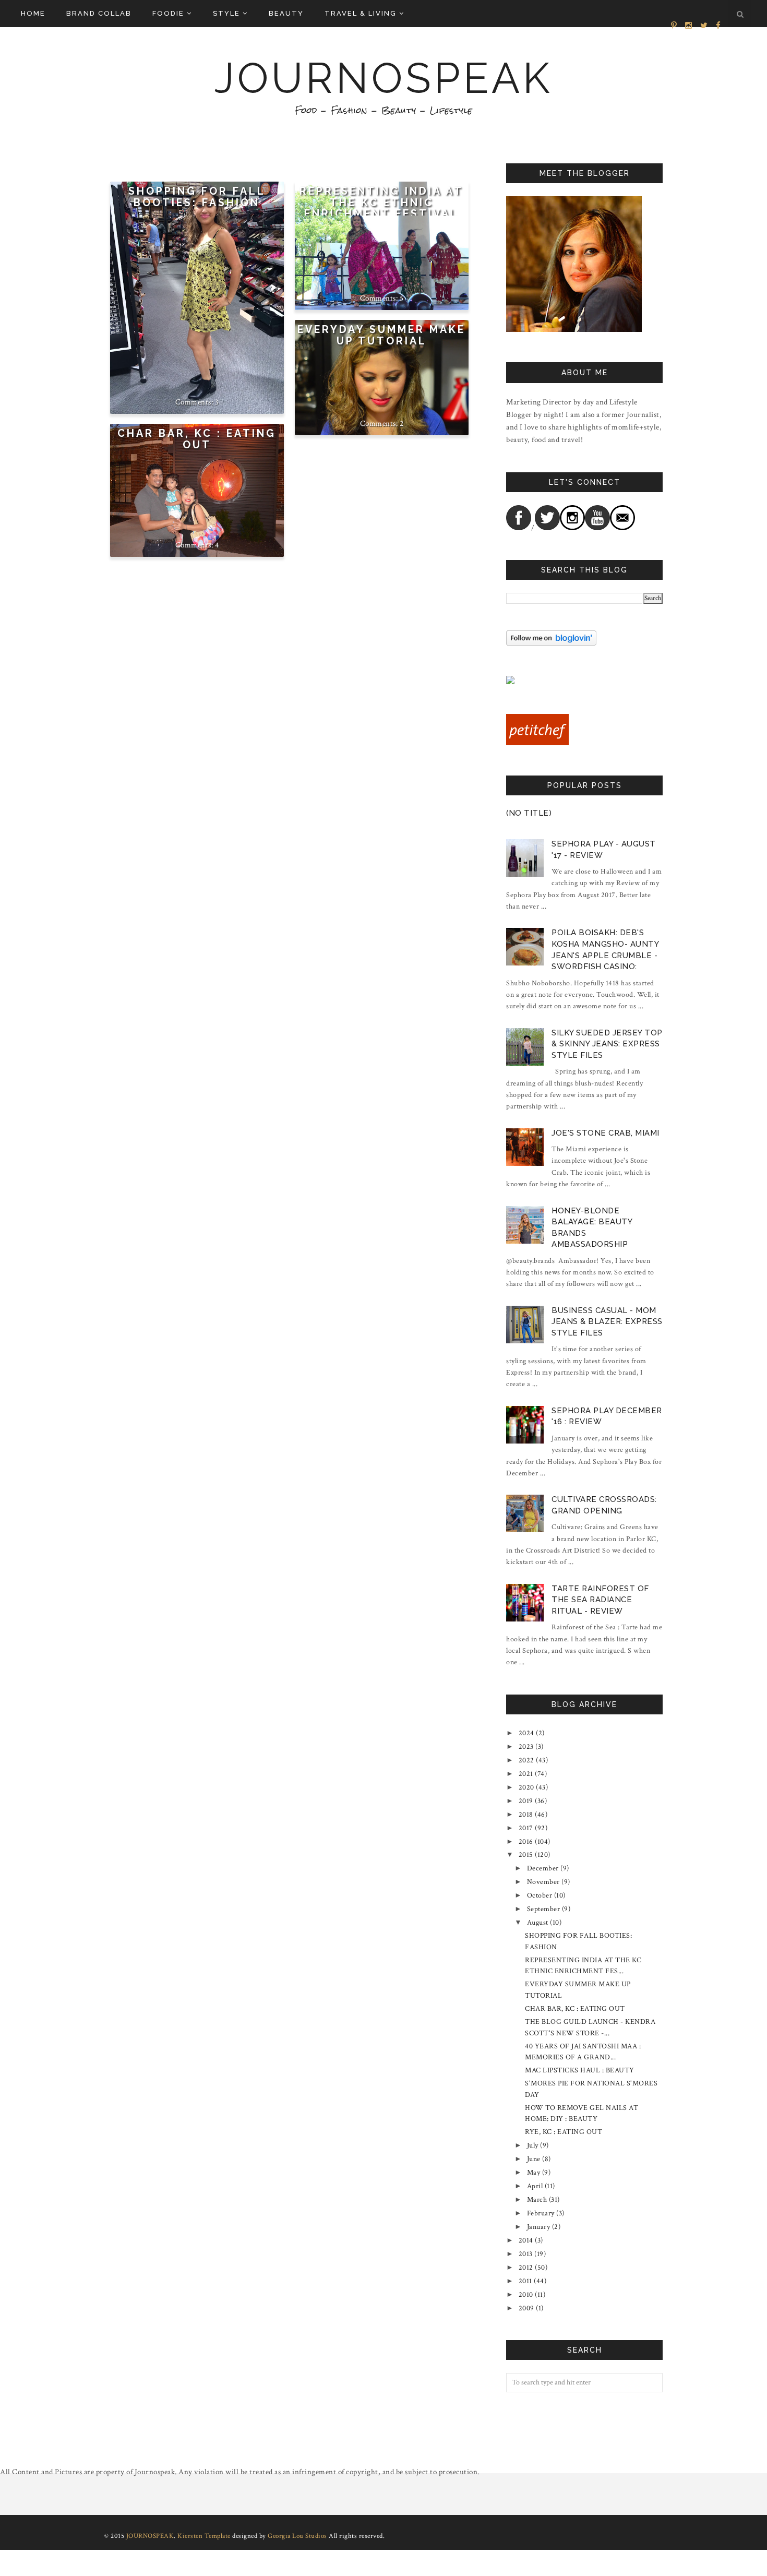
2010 (526, 2295)
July (533, 2145)
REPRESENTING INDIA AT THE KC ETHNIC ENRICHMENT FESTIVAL (381, 202)
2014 (526, 2240)
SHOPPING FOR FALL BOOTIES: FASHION (197, 197)
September (544, 1909)
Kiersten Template (204, 2536)
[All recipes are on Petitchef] (537, 743)
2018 (526, 1815)
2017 (526, 1828)
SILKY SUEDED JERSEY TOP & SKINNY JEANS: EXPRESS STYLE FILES (607, 1044)
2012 (526, 2268)
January (539, 2227)
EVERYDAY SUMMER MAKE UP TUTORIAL (381, 335)
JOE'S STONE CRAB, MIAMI (606, 1133)
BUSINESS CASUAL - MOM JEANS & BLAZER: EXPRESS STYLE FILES (607, 1322)
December (543, 1868)
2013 (526, 2254)
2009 (526, 2308)
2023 (526, 1747)
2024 (526, 1733)
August (538, 1923)
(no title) (529, 813)
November (543, 1882)
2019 (526, 1801)
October (540, 1895)
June (534, 2159)
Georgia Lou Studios (297, 2536)
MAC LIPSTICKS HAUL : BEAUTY (580, 2070)
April (535, 2186)
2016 (526, 1842)
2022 (526, 1760)
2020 (526, 1787)
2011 (525, 2281)
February (541, 2213)
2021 (526, 1774)
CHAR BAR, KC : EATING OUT (197, 439)
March (537, 2200)
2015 (526, 1855)
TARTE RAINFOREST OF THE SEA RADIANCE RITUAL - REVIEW (600, 1600)
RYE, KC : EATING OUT (564, 2132)
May (534, 2173)
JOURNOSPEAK (383, 78)
